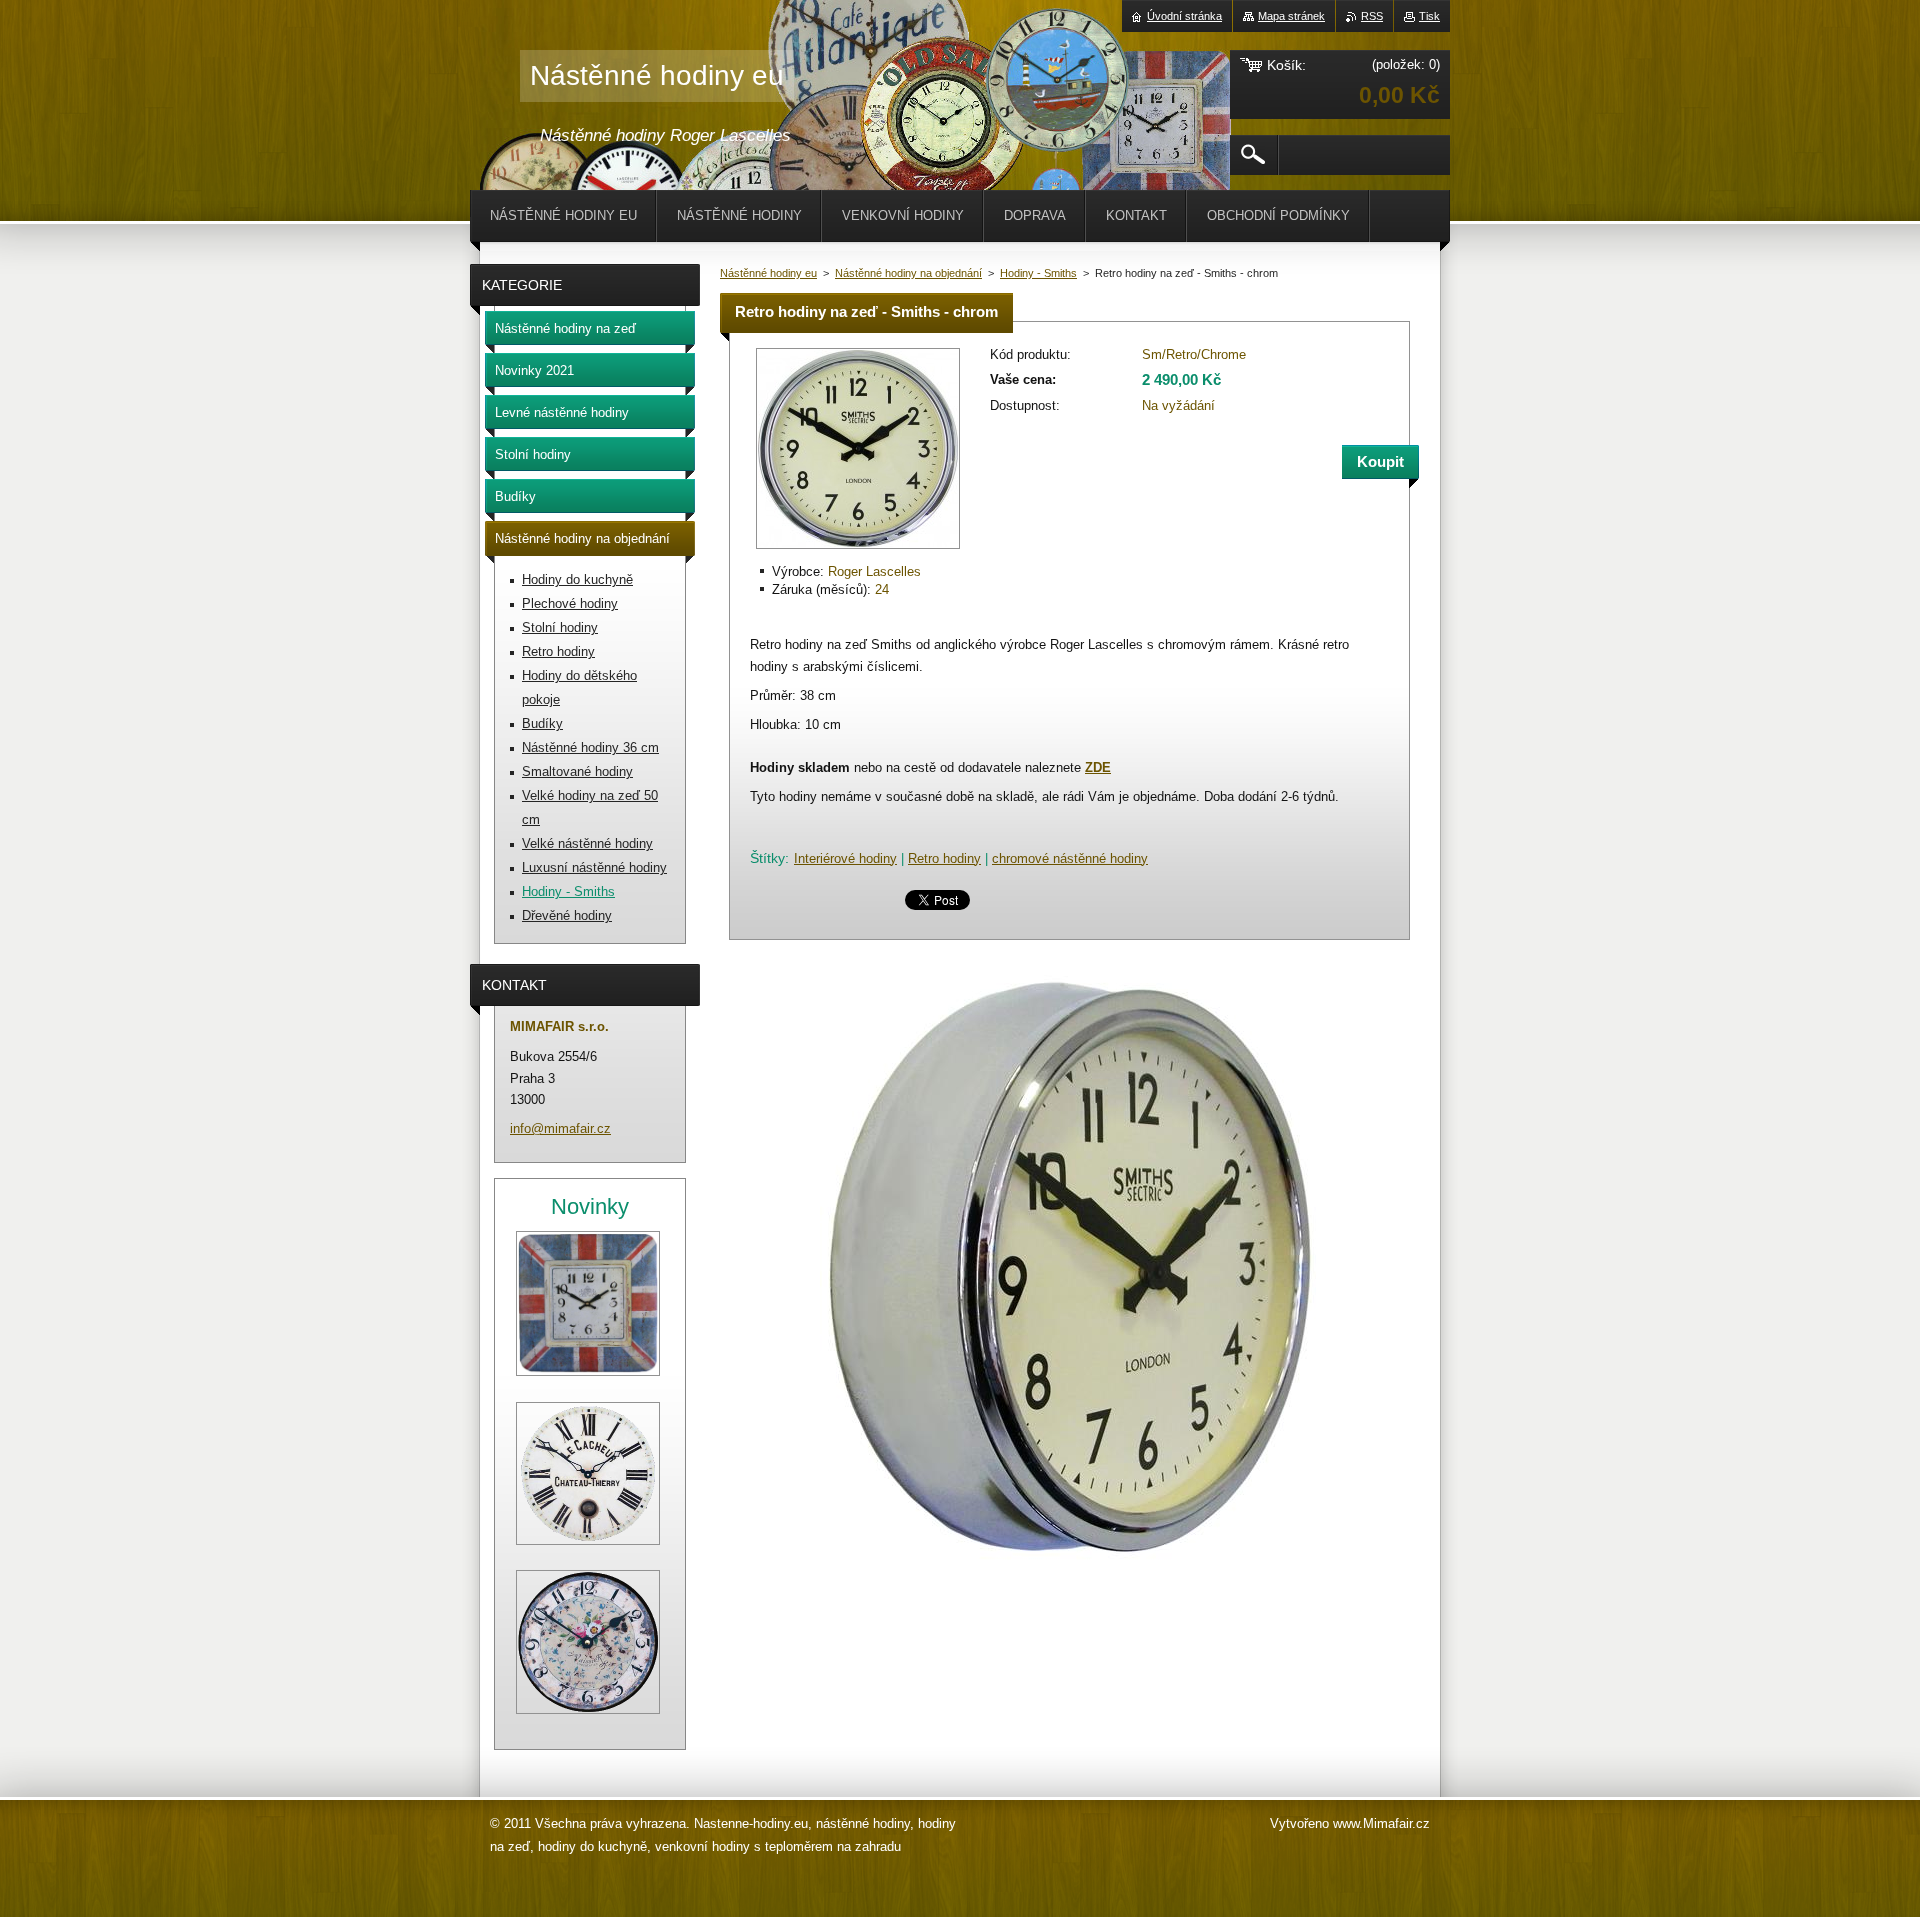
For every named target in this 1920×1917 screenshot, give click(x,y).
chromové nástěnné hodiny (1070, 858)
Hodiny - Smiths (1038, 273)
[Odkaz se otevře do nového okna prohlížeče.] (858, 550)
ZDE (1098, 767)
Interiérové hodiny (845, 858)
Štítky (767, 858)
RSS (1372, 16)
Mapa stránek (1291, 16)
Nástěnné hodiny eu (768, 273)
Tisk (1429, 16)
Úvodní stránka (1184, 16)
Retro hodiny (944, 858)
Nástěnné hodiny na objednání (908, 273)
